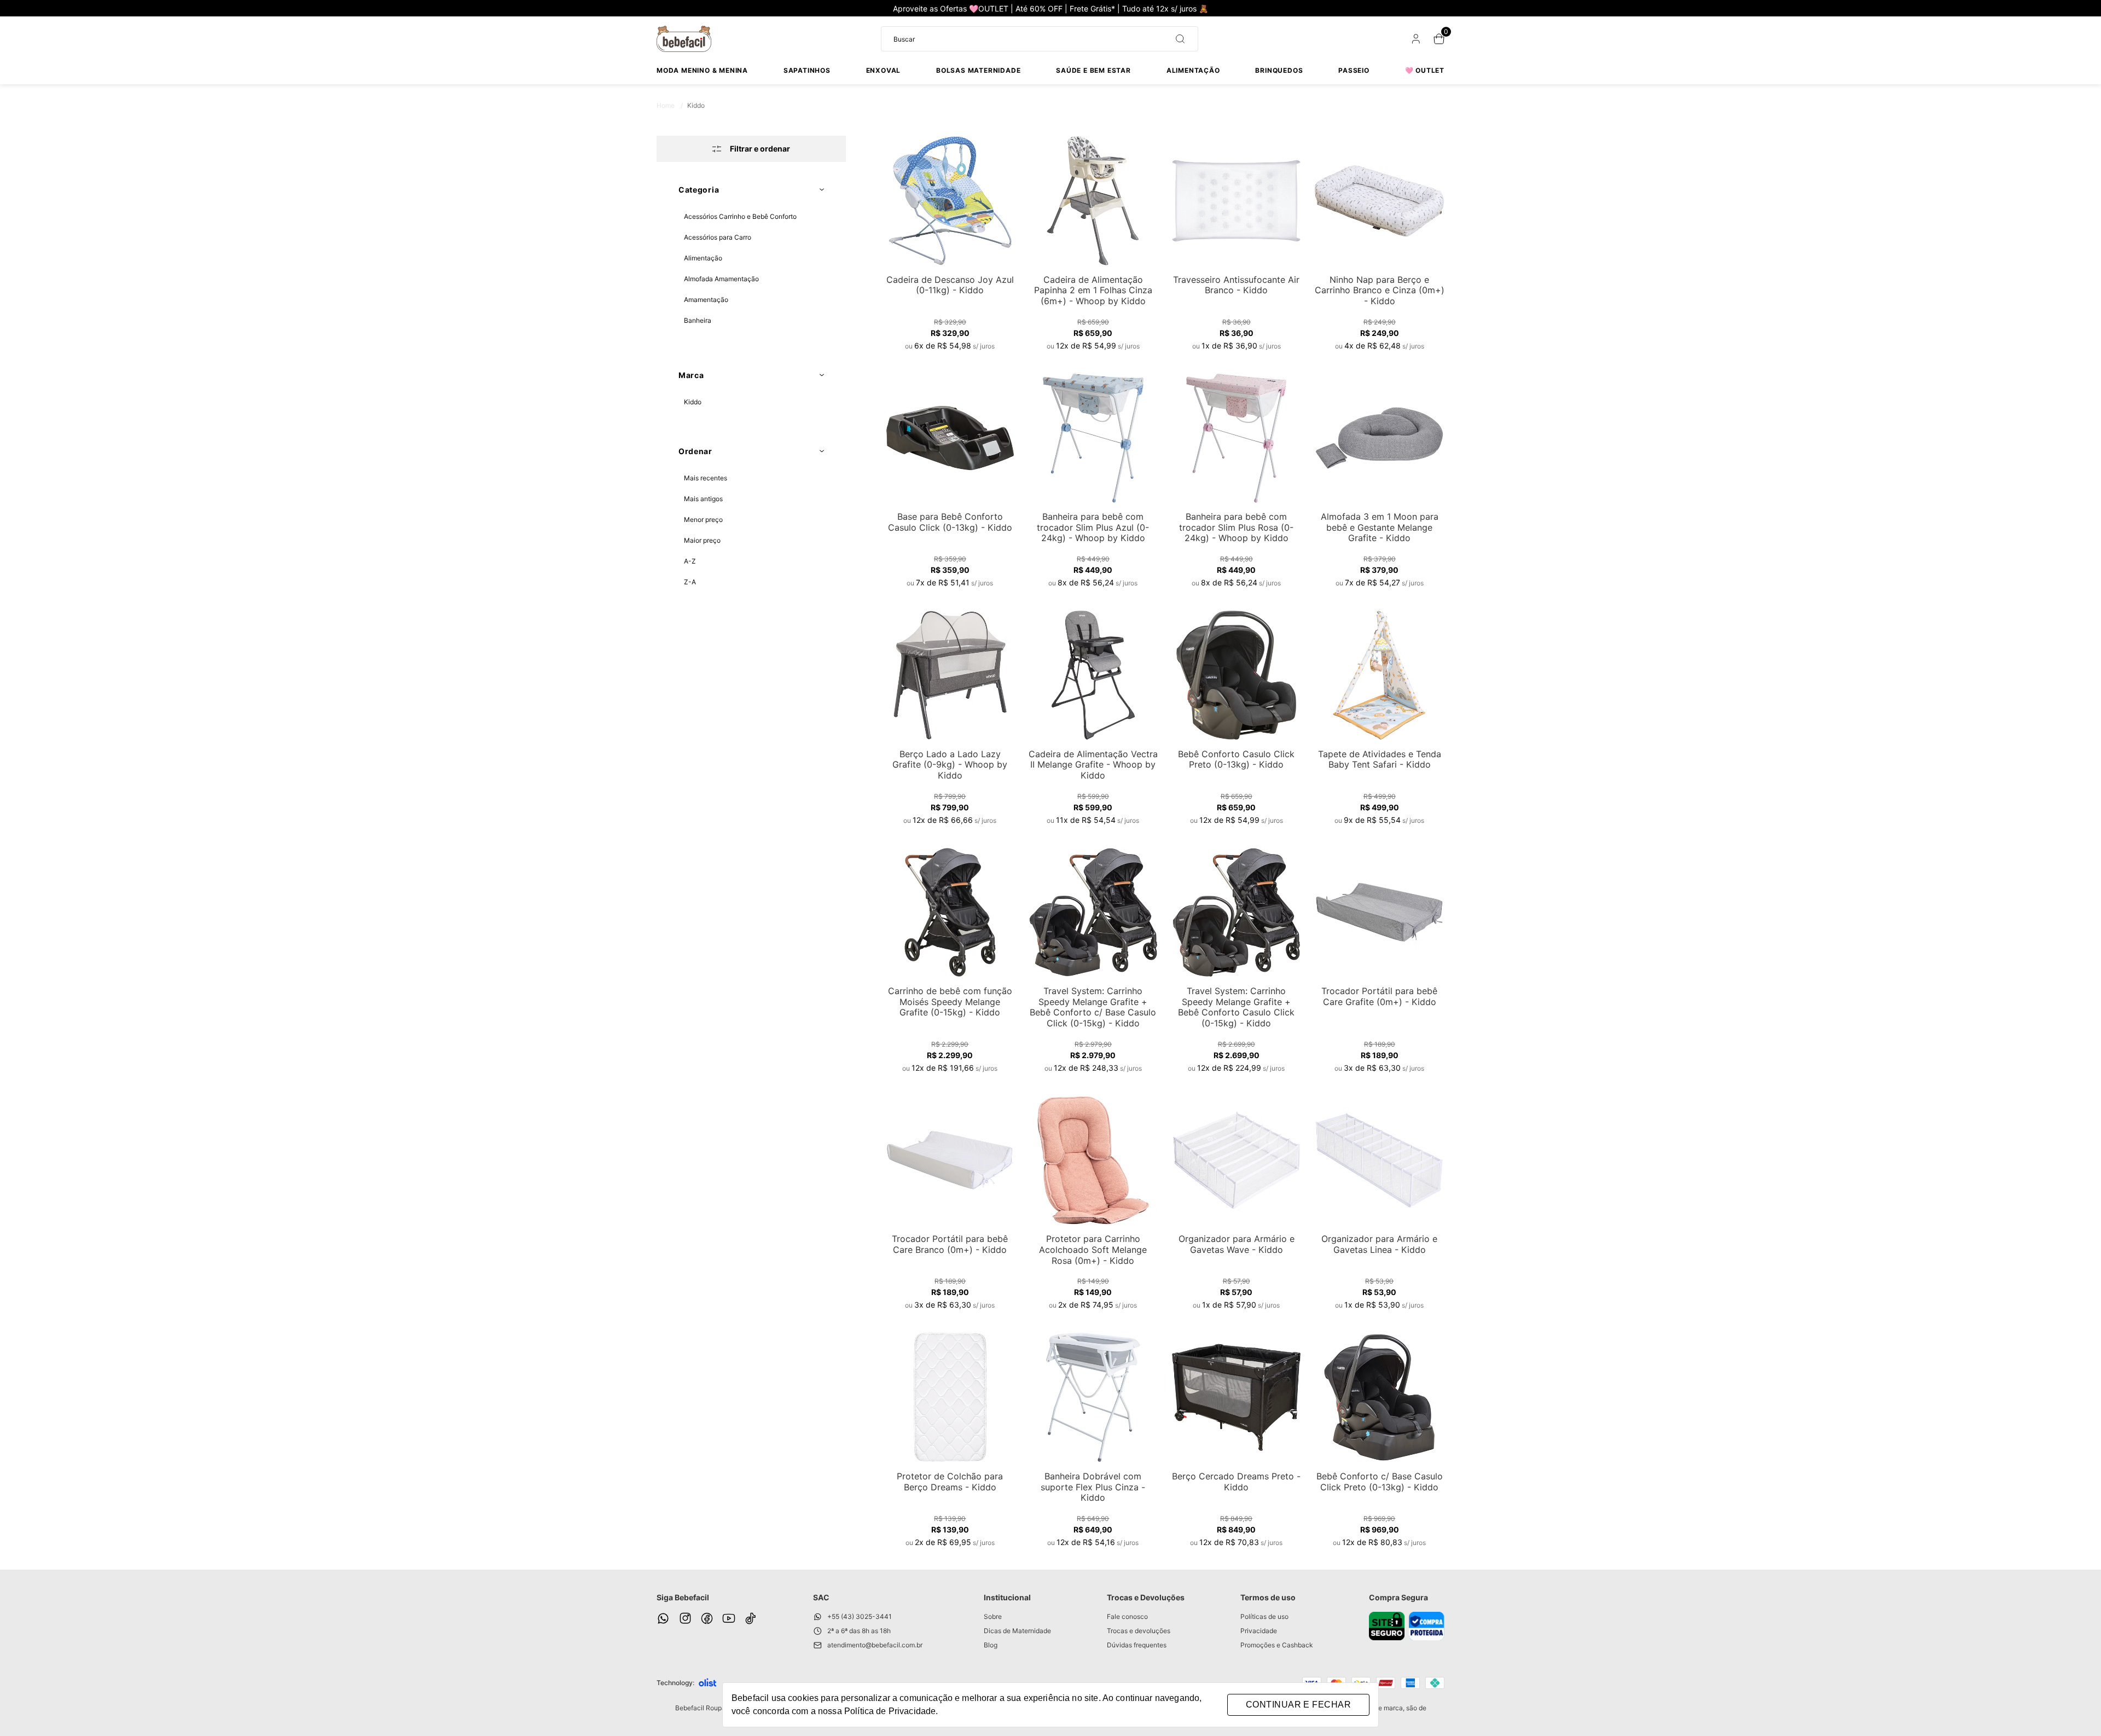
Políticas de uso (1264, 1616)
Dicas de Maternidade (1017, 1631)
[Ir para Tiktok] (751, 1618)
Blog (991, 1645)
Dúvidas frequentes (1137, 1645)
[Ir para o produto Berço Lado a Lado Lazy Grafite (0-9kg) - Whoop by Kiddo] (950, 675)
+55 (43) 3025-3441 (860, 1616)
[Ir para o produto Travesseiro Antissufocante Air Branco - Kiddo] (1237, 201)
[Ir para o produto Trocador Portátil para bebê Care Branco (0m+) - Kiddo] (950, 1160)
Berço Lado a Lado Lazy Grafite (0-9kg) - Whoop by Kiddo (950, 765)
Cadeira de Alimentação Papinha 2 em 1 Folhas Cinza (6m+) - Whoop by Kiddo (1093, 290)
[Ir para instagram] (685, 1618)
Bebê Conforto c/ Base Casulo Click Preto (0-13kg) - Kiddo (1380, 1482)
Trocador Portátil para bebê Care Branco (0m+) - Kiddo (950, 1244)
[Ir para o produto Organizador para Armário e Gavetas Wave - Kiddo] (1237, 1160)
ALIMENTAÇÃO (1193, 70)
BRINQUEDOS (1279, 70)
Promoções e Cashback (1277, 1645)
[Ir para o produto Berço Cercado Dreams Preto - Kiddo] (1237, 1397)
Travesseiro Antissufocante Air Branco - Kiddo (1236, 285)
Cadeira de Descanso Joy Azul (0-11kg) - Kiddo (950, 285)
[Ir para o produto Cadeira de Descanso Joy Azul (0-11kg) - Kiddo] (950, 201)
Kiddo (696, 105)
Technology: (675, 1683)
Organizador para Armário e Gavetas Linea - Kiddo (1379, 1244)
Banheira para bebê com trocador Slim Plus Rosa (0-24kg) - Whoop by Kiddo (1236, 527)
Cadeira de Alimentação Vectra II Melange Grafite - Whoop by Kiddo (1093, 765)
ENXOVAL (884, 70)
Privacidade (1259, 1631)
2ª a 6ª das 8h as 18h (859, 1631)
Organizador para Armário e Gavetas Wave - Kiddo (1237, 1244)
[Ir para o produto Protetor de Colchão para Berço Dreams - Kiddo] (950, 1397)
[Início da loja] (684, 39)
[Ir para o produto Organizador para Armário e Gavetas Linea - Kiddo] (1379, 1160)
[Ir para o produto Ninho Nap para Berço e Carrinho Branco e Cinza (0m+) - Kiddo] (1379, 201)
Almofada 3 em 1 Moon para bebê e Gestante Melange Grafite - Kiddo (1380, 527)
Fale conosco (1127, 1616)
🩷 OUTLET (1425, 70)
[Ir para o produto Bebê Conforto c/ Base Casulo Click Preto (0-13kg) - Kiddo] (1379, 1397)
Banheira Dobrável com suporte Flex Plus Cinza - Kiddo (1093, 1487)
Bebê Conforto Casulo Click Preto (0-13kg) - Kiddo (1236, 759)
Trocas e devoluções (1139, 1631)
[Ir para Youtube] (729, 1618)
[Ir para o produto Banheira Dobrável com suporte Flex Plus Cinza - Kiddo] (1093, 1397)
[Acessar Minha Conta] (1415, 41)
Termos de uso (1268, 1597)
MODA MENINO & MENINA (702, 70)
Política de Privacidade (890, 1711)
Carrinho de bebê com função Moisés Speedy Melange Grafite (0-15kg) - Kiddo (950, 1001)
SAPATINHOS (807, 70)
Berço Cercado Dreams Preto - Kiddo (1236, 1482)
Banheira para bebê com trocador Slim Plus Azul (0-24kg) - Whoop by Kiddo (1093, 527)
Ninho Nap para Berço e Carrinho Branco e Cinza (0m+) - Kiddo (1380, 290)
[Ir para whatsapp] (663, 1618)
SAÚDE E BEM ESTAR (1093, 70)
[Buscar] (1176, 39)
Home (670, 105)
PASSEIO (1354, 70)
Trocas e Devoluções (1146, 1597)
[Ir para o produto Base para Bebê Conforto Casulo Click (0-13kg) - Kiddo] (950, 438)
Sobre (993, 1616)
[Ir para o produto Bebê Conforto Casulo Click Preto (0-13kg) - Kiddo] (1237, 675)
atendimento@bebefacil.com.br (875, 1645)
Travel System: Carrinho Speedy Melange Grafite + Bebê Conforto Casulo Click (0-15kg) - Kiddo (1236, 1007)
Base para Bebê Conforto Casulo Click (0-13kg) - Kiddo (950, 522)
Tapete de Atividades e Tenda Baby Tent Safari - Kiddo (1380, 759)
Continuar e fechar (1298, 1705)
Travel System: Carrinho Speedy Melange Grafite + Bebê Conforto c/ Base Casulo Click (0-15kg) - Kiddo (1093, 1007)
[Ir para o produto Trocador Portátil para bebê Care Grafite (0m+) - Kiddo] (1379, 913)
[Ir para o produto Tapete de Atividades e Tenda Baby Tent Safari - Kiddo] (1379, 675)
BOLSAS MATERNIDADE (978, 70)
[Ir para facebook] (707, 1618)
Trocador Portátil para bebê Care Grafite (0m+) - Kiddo (1379, 996)
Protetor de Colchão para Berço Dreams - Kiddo (950, 1482)
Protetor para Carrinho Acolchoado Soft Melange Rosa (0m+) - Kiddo (1093, 1249)
